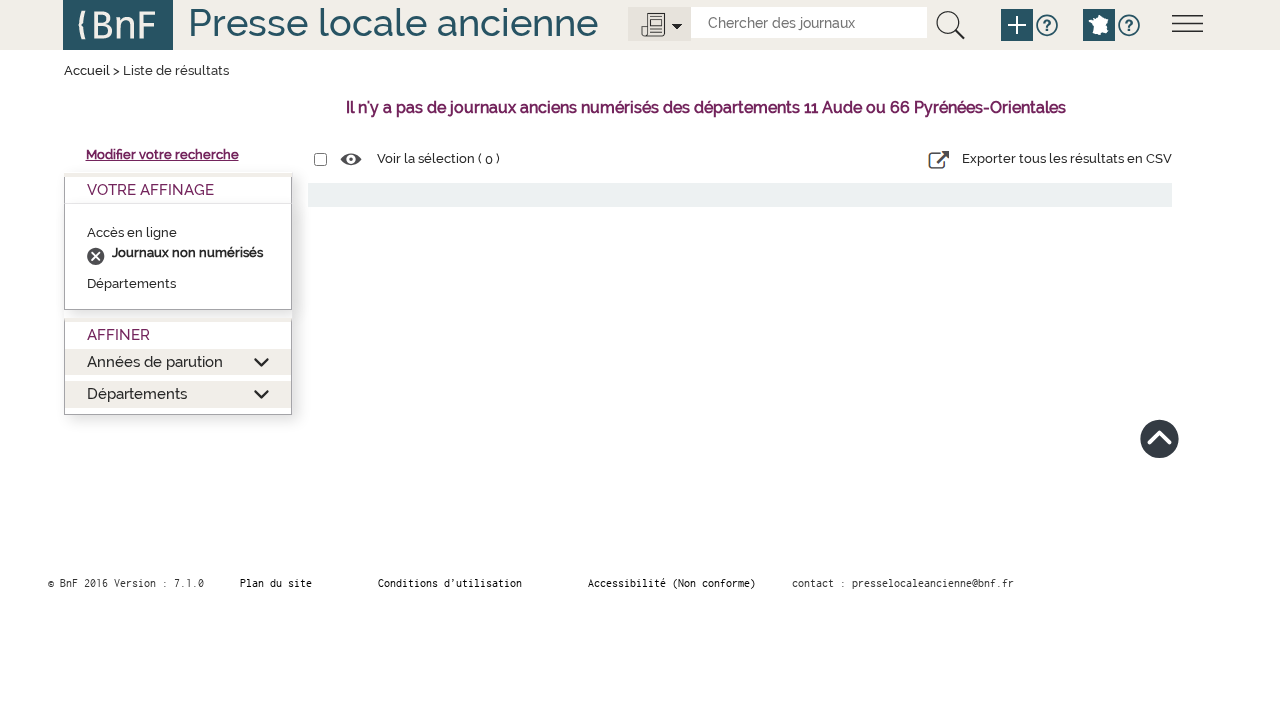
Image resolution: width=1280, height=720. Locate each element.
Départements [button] (137, 393)
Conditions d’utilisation (450, 583)
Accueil (87, 70)
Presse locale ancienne (393, 22)
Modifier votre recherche (162, 154)
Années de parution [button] (155, 361)
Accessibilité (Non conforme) (672, 583)
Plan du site (276, 583)
